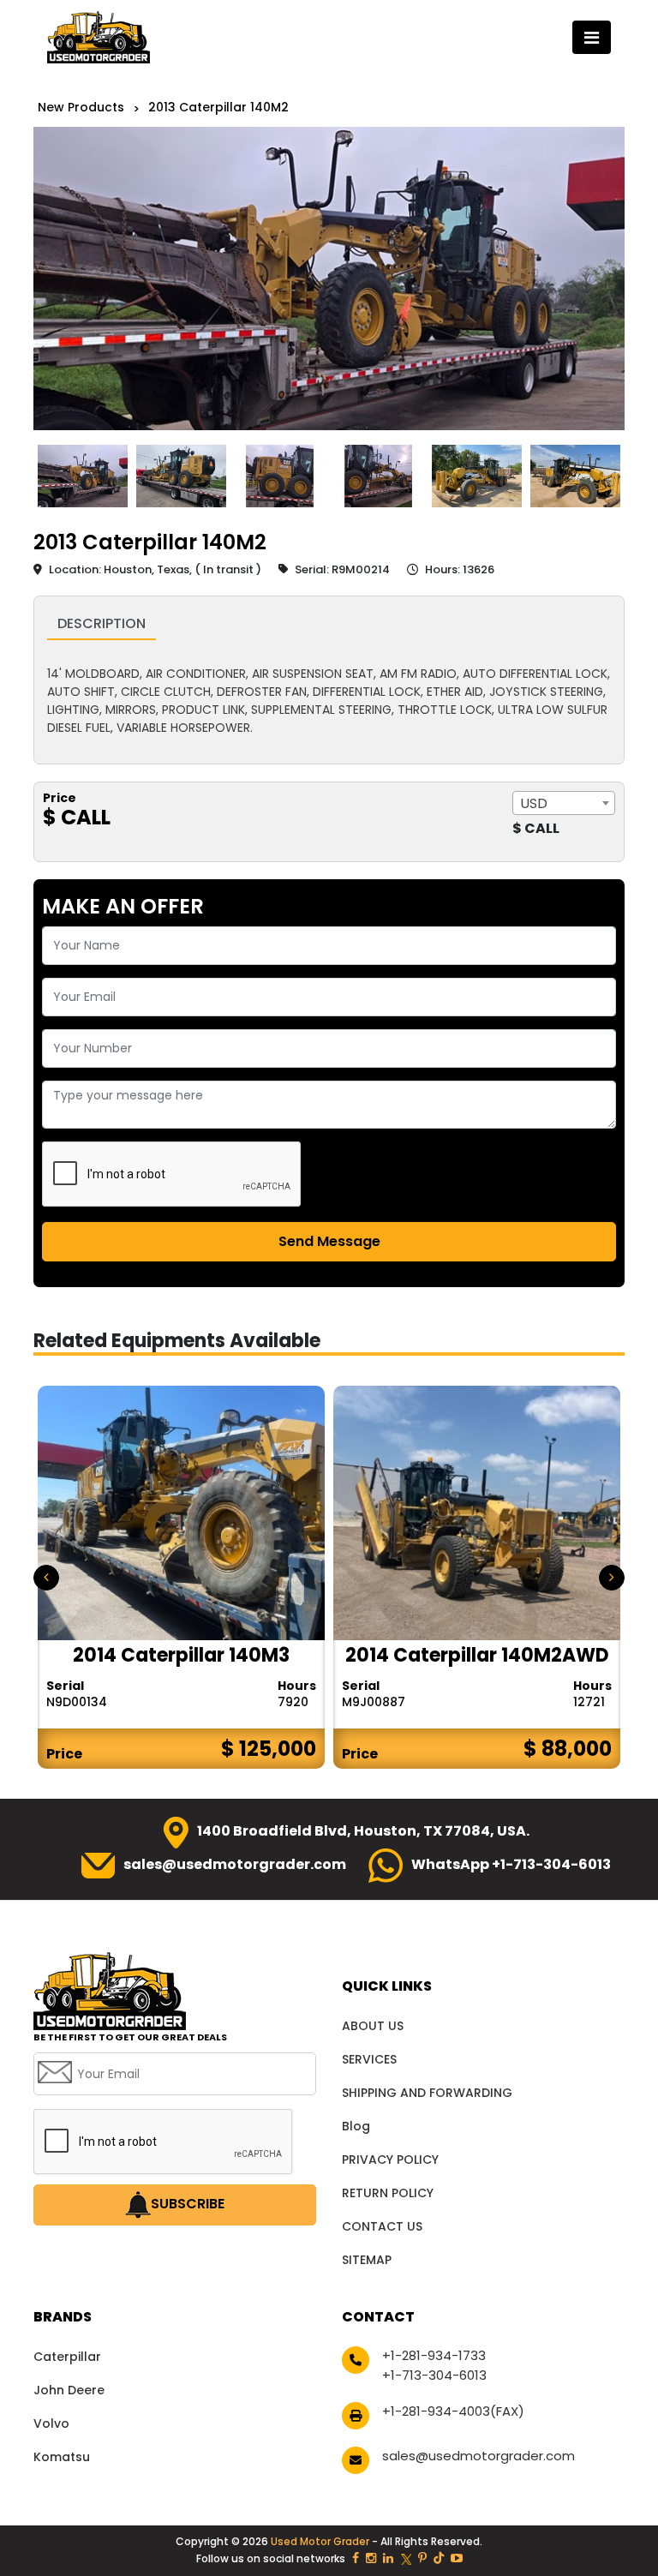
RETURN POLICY (388, 2193)
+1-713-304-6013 (434, 2375)
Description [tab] (102, 623)
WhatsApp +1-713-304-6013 (511, 1864)
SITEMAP (367, 2260)
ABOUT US (373, 2026)
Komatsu (62, 2457)
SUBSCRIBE (188, 2205)
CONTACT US (382, 2226)
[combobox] (564, 803)
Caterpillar (67, 2357)
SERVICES (369, 2059)
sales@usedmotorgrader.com (235, 1864)
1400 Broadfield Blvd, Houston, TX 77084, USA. (363, 1831)
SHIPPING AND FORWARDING (427, 2093)
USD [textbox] (534, 803)
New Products (81, 107)
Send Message (329, 1241)
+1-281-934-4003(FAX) (453, 2411)
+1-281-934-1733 (434, 2355)
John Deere (69, 2390)
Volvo (51, 2423)
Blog (356, 2126)
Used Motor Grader (321, 2541)
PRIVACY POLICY (390, 2160)
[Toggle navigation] (592, 37)
